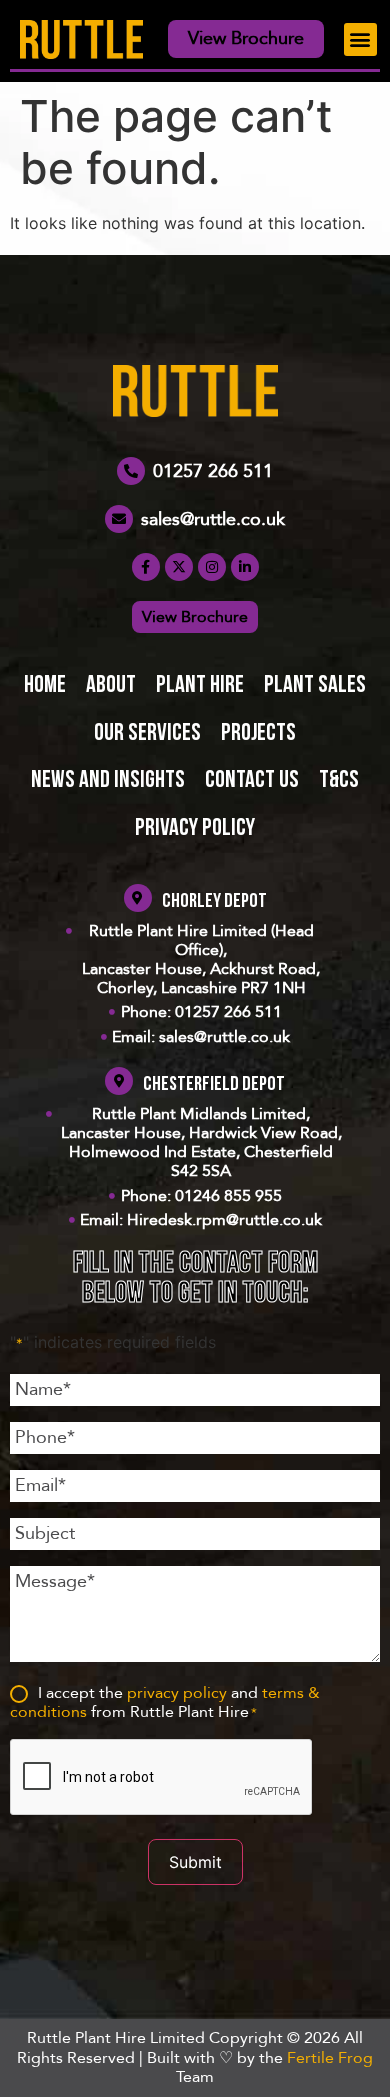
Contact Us (252, 781)
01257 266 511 (213, 471)
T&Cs (339, 781)
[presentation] (162, 1778)
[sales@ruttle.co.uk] (119, 519)
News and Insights (108, 781)
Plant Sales (315, 686)
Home (45, 686)
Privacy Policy (195, 829)
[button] (360, 39)
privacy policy (177, 1693)
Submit (195, 1862)
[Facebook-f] (146, 567)
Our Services (147, 734)
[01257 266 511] (131, 471)
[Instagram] (212, 567)
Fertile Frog (330, 2058)
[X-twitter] (179, 567)
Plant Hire (200, 686)
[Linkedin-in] (245, 567)
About (111, 686)
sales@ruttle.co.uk (213, 519)
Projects (258, 734)
